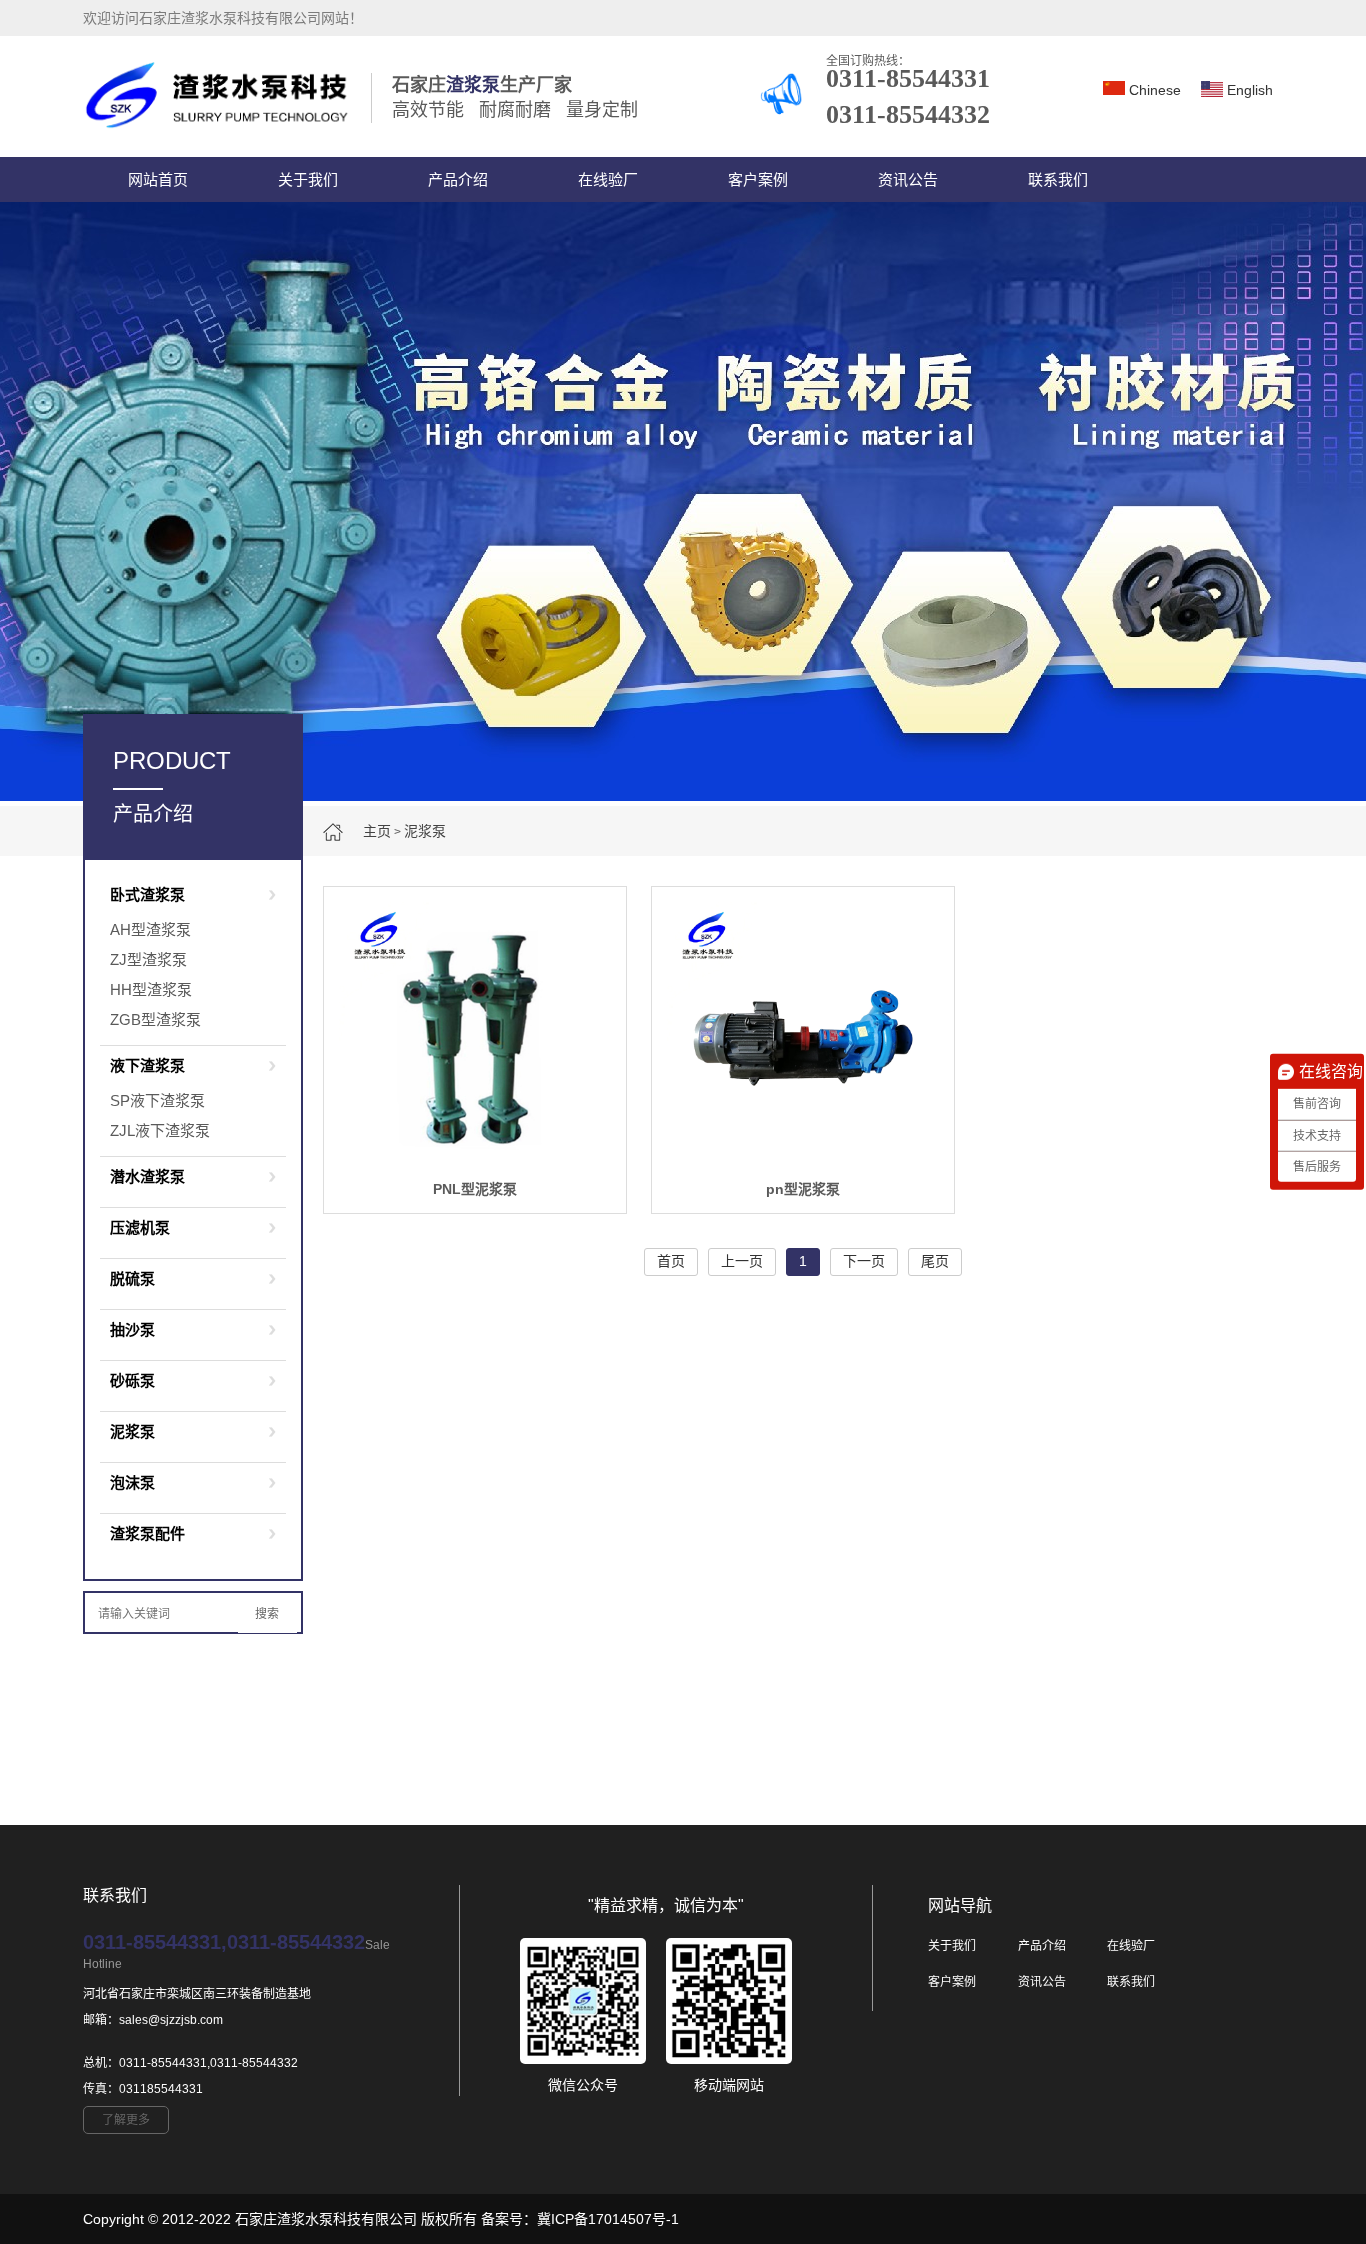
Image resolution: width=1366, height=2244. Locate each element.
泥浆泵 (425, 831)
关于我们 (308, 179)
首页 (671, 1261)
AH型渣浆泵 (150, 929)
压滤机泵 (140, 1227)
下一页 (864, 1261)
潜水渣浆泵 (147, 1176)
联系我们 (1058, 179)
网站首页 (158, 179)
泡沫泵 (132, 1482)
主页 (377, 831)
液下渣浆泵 (147, 1065)
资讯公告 (908, 179)
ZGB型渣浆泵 (155, 1019)
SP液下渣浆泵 (157, 1100)
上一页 (742, 1261)
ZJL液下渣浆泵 (160, 1130)
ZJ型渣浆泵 (148, 959)
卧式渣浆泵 (147, 894)
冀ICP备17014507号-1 (608, 2219)
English (1250, 90)
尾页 (935, 1261)
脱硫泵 (132, 1278)
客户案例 (758, 179)
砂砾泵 (132, 1380)
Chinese (1155, 90)
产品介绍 (458, 179)
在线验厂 (608, 179)
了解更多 (126, 2120)
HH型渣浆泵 (151, 989)
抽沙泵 (132, 1329)
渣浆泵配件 (147, 1533)
